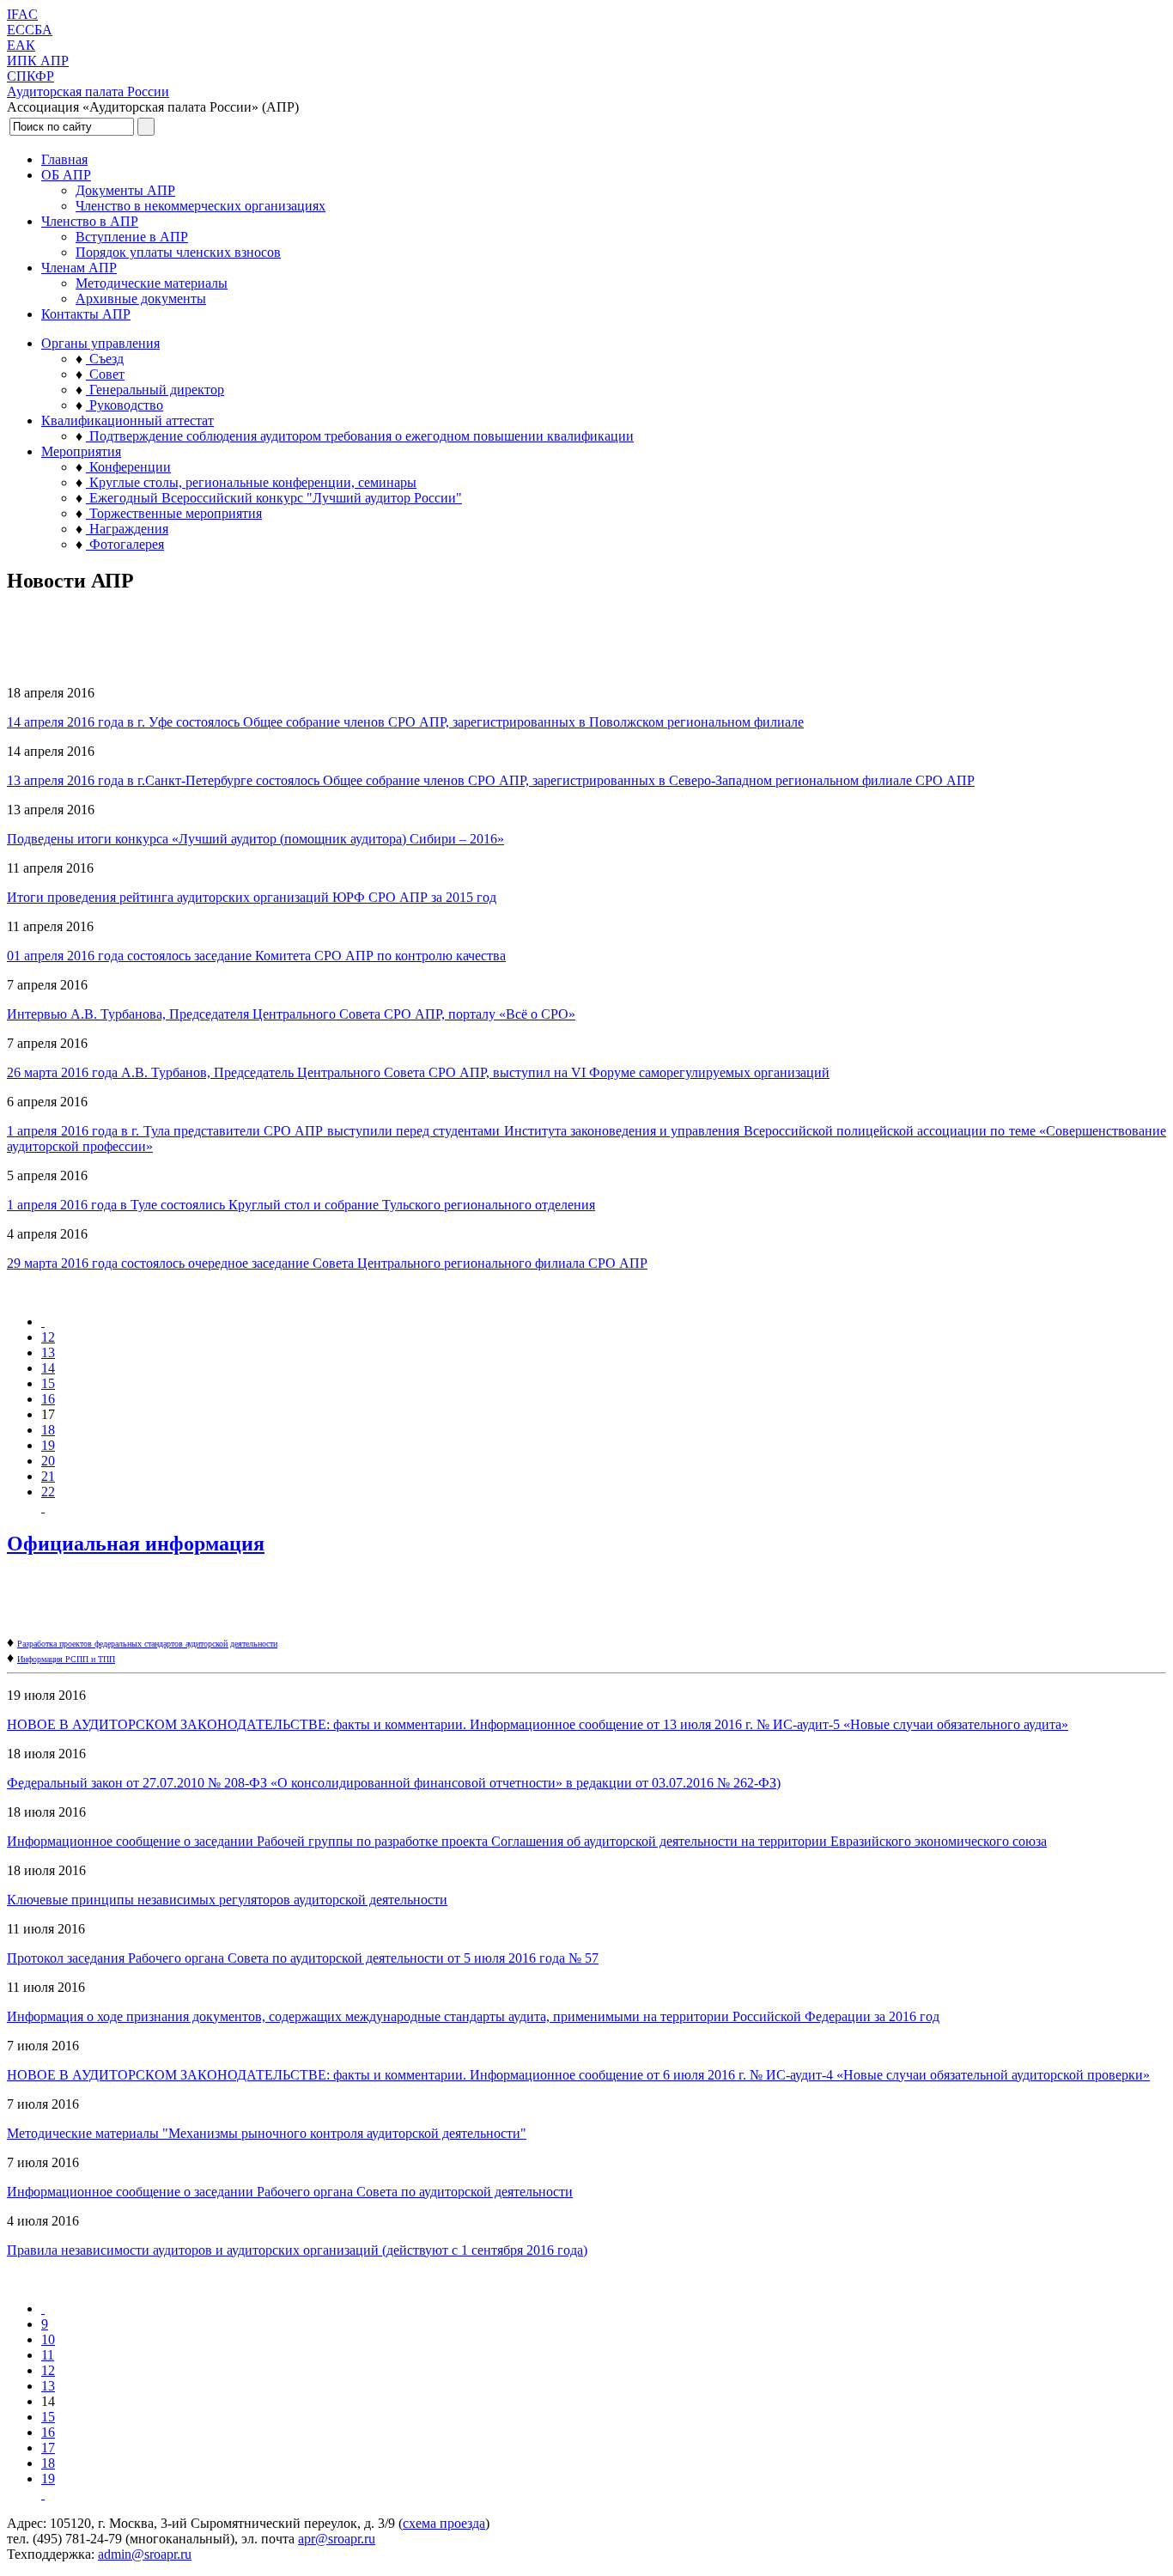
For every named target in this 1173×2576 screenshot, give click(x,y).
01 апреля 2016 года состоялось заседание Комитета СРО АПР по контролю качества (256, 956)
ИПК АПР (38, 61)
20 (48, 1461)
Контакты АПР (86, 314)
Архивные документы (141, 298)
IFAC (22, 14)
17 (48, 2448)
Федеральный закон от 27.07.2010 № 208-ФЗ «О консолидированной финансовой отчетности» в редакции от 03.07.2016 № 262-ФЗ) (394, 1783)
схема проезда (444, 2523)
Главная (64, 159)
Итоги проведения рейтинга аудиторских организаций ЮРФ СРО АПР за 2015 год (252, 897)
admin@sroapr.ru (145, 2554)
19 (48, 1445)
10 (48, 2339)
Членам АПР (79, 268)
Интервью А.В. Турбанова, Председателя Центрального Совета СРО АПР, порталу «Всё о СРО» (291, 1014)
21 (48, 1476)
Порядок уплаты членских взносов (178, 252)
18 (48, 1430)
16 (48, 1399)
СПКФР (30, 76)
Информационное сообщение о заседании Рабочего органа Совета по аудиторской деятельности (290, 2192)
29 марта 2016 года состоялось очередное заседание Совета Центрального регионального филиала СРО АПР (327, 1263)
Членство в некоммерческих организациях (201, 206)
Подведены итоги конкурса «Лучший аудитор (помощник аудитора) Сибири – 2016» (255, 839)
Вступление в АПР (132, 237)
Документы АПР (125, 190)
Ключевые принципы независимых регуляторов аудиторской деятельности (227, 1900)
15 (48, 1383)
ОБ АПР (66, 175)
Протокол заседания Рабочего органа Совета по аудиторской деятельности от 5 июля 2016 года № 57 (303, 1958)
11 (48, 2355)
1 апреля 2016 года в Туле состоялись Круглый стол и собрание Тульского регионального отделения (301, 1205)
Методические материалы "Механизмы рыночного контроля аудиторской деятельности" (267, 2133)
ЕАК (21, 45)
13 (48, 1352)
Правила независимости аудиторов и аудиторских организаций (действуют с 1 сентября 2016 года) (297, 2250)
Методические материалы (152, 283)
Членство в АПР (90, 221)
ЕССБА (30, 30)
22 (48, 1492)
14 (48, 1368)
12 (48, 1337)
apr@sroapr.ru (337, 2539)
